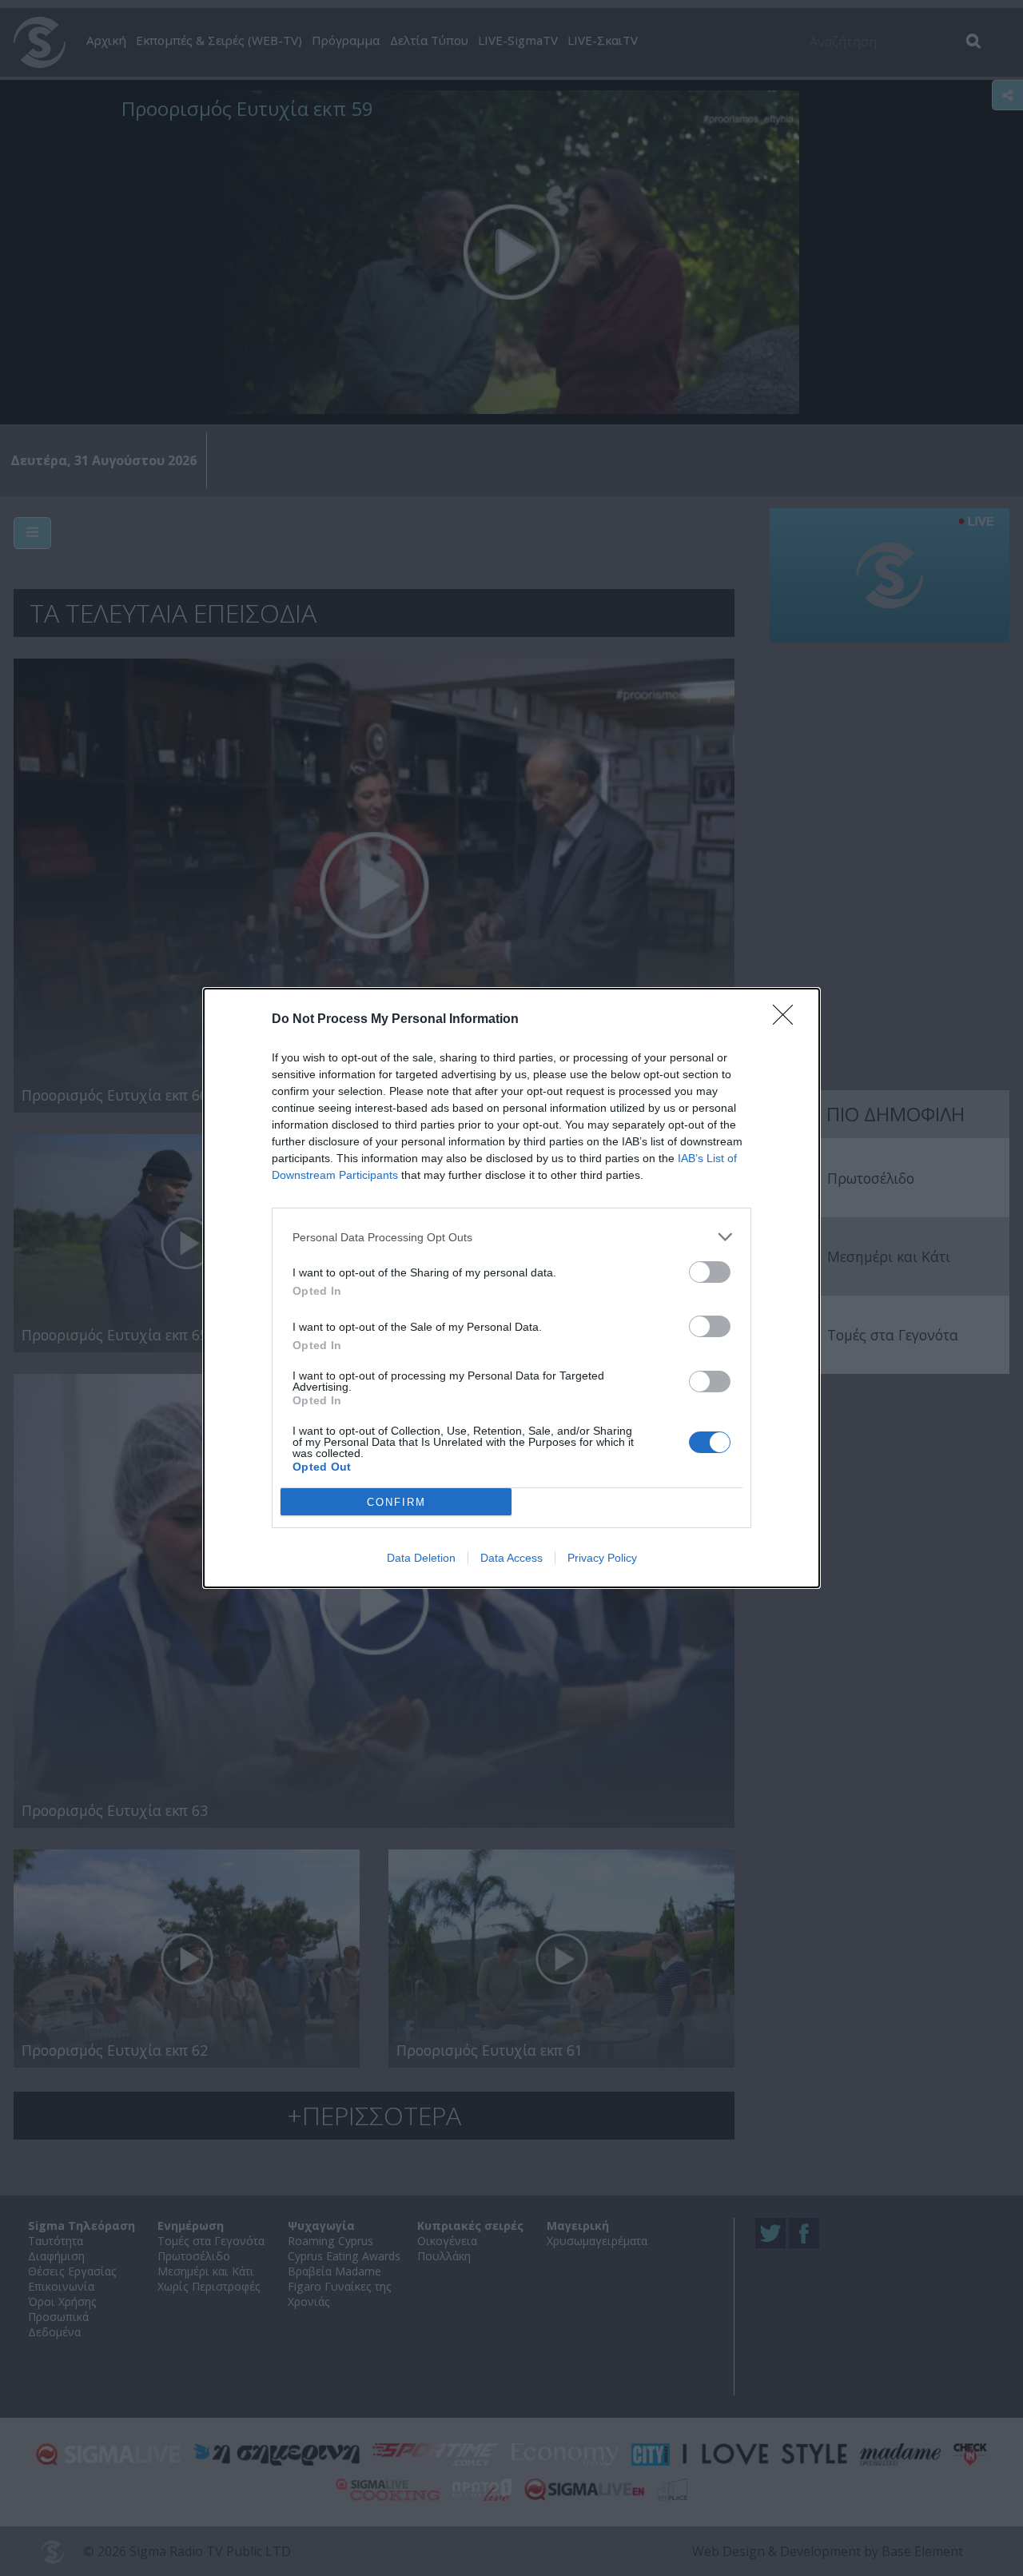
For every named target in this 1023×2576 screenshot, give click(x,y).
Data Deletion (421, 1558)
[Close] (788, 1020)
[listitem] (511, 1237)
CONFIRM (396, 1502)
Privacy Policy (602, 1558)
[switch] (710, 1272)
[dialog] (511, 1288)
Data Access (511, 1558)
